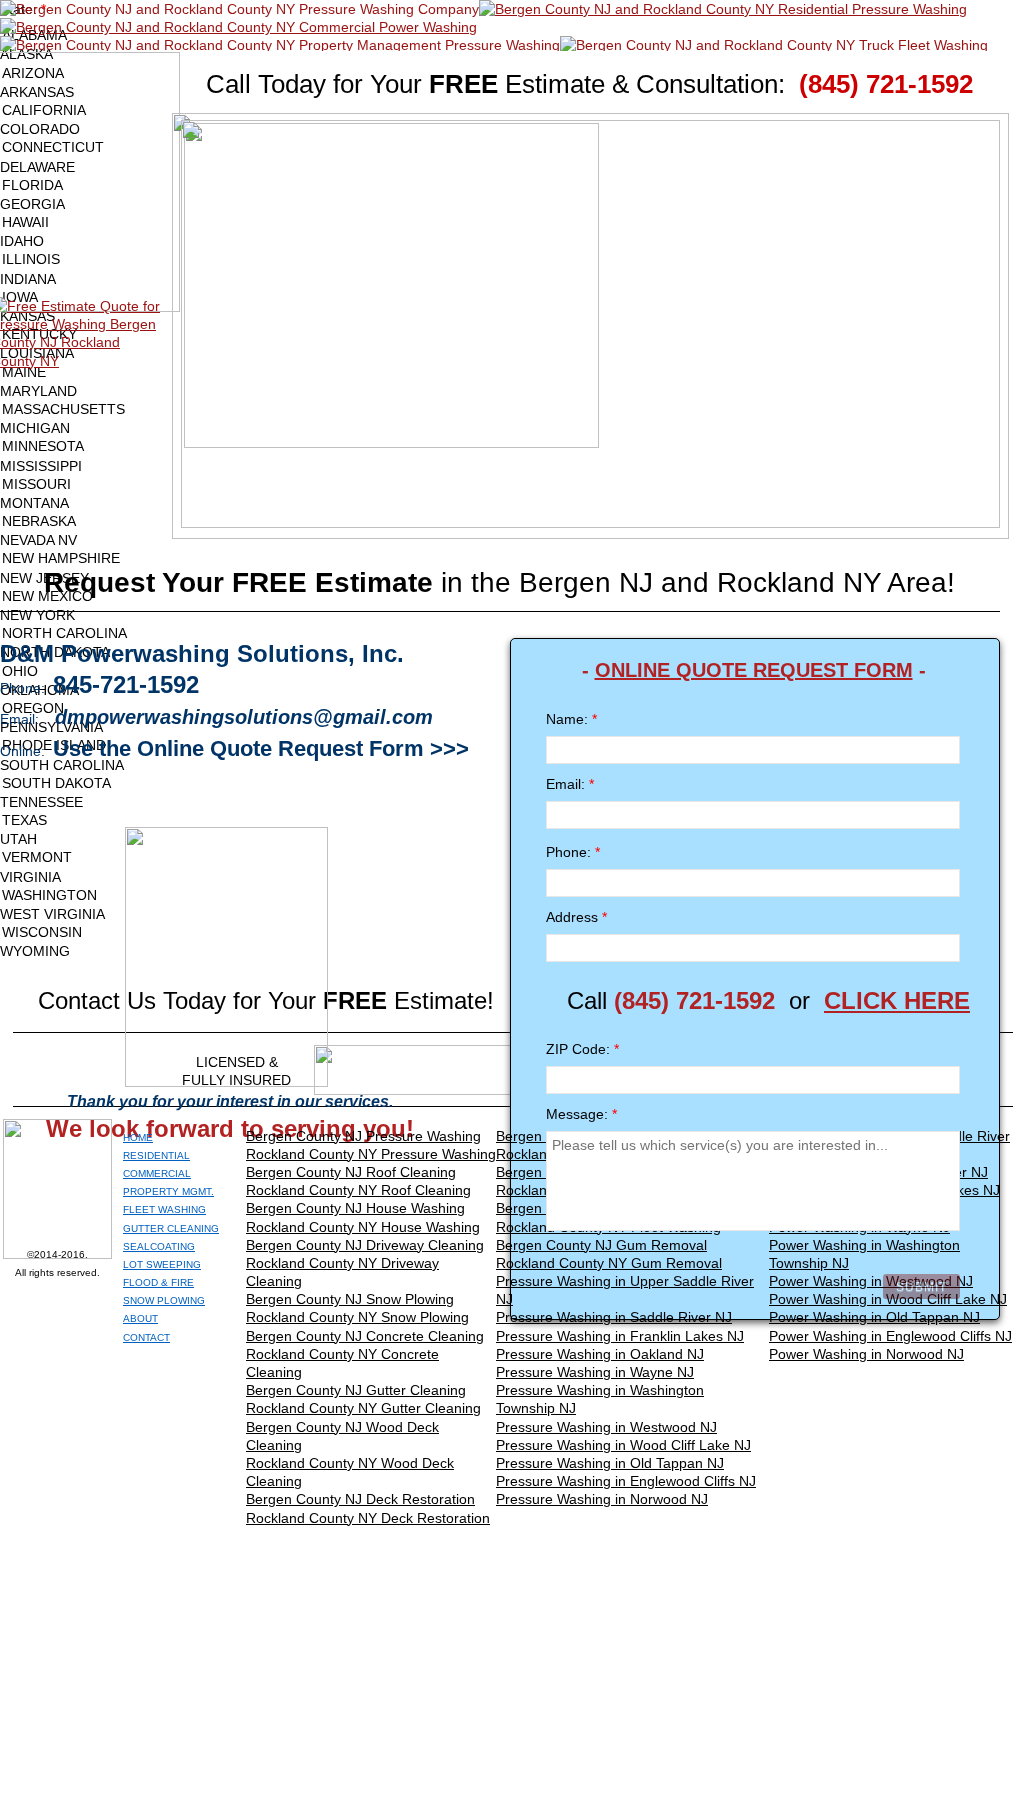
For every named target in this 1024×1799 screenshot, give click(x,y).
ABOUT (140, 1318)
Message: (581, 1114)
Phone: (573, 852)
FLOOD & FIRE (158, 1282)
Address (576, 917)
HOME (138, 1137)
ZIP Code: (582, 1049)
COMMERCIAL (157, 1173)
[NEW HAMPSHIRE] (512, 558)
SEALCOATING (159, 1246)
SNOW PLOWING (164, 1300)
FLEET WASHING (164, 1209)
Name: (571, 719)
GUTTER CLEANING (171, 1228)
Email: (570, 784)
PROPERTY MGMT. (168, 1191)
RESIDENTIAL (156, 1155)
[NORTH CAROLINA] (512, 633)
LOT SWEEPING (162, 1264)
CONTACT (146, 1337)
